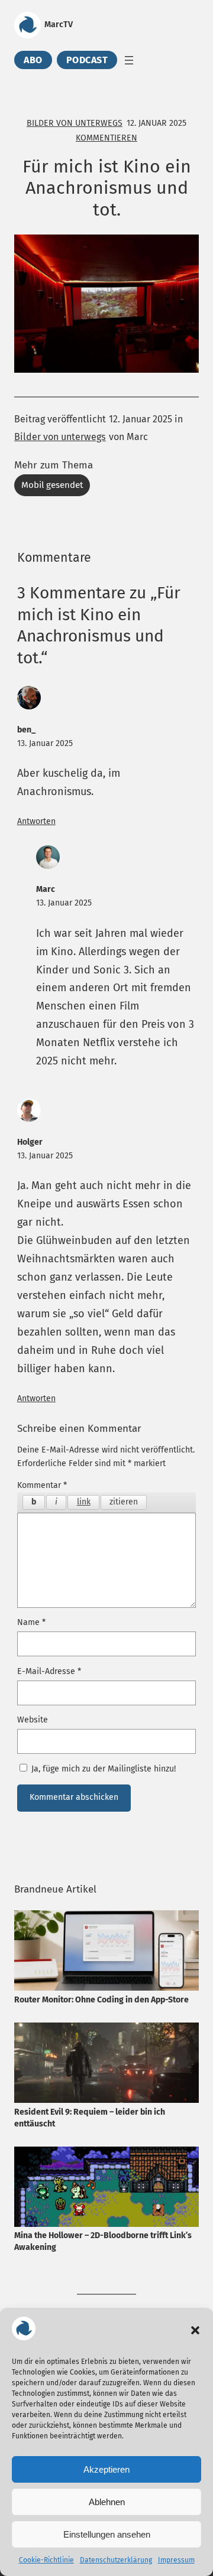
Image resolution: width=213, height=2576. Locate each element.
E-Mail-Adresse (49, 1671)
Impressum (176, 2560)
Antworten (36, 821)
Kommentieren (106, 138)
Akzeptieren (106, 2469)
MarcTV (59, 25)
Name (31, 1622)
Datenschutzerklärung (116, 2560)
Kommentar (42, 1485)
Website (33, 1720)
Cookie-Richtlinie (46, 2560)
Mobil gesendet (52, 485)
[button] (195, 2330)
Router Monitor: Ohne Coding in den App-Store (101, 2000)
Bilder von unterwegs (75, 123)
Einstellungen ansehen (107, 2534)
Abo (33, 60)
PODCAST (87, 60)
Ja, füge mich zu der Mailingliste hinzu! (102, 1769)
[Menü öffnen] (129, 60)
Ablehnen (107, 2502)
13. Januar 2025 (45, 743)
